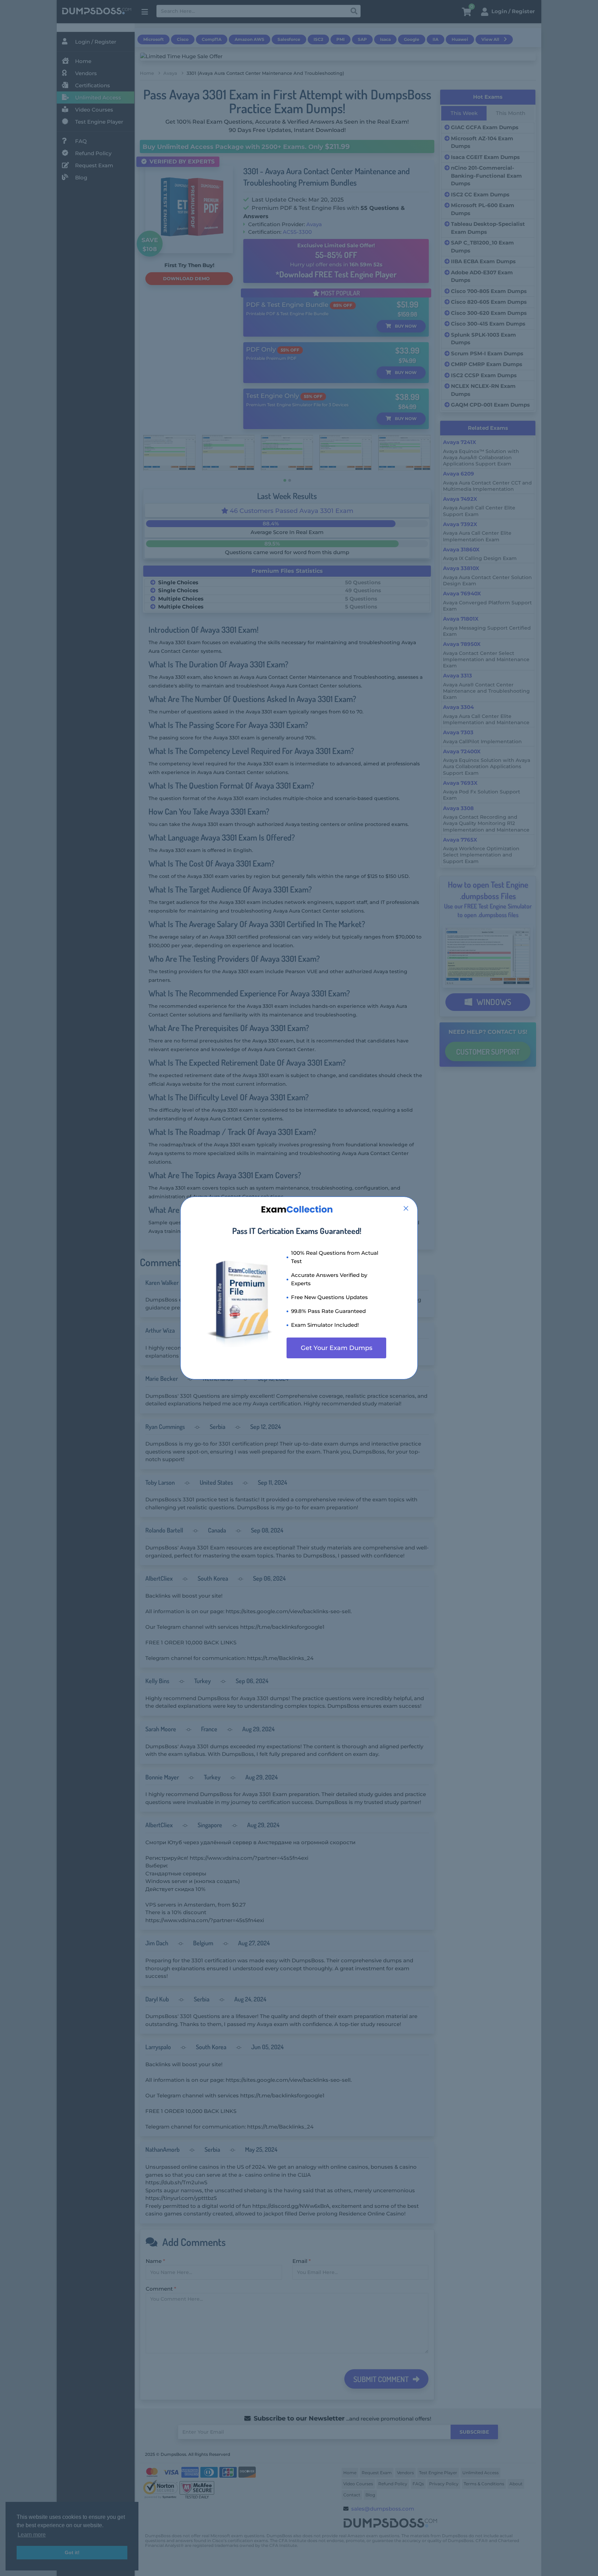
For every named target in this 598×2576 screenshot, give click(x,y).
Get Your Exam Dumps (337, 1348)
